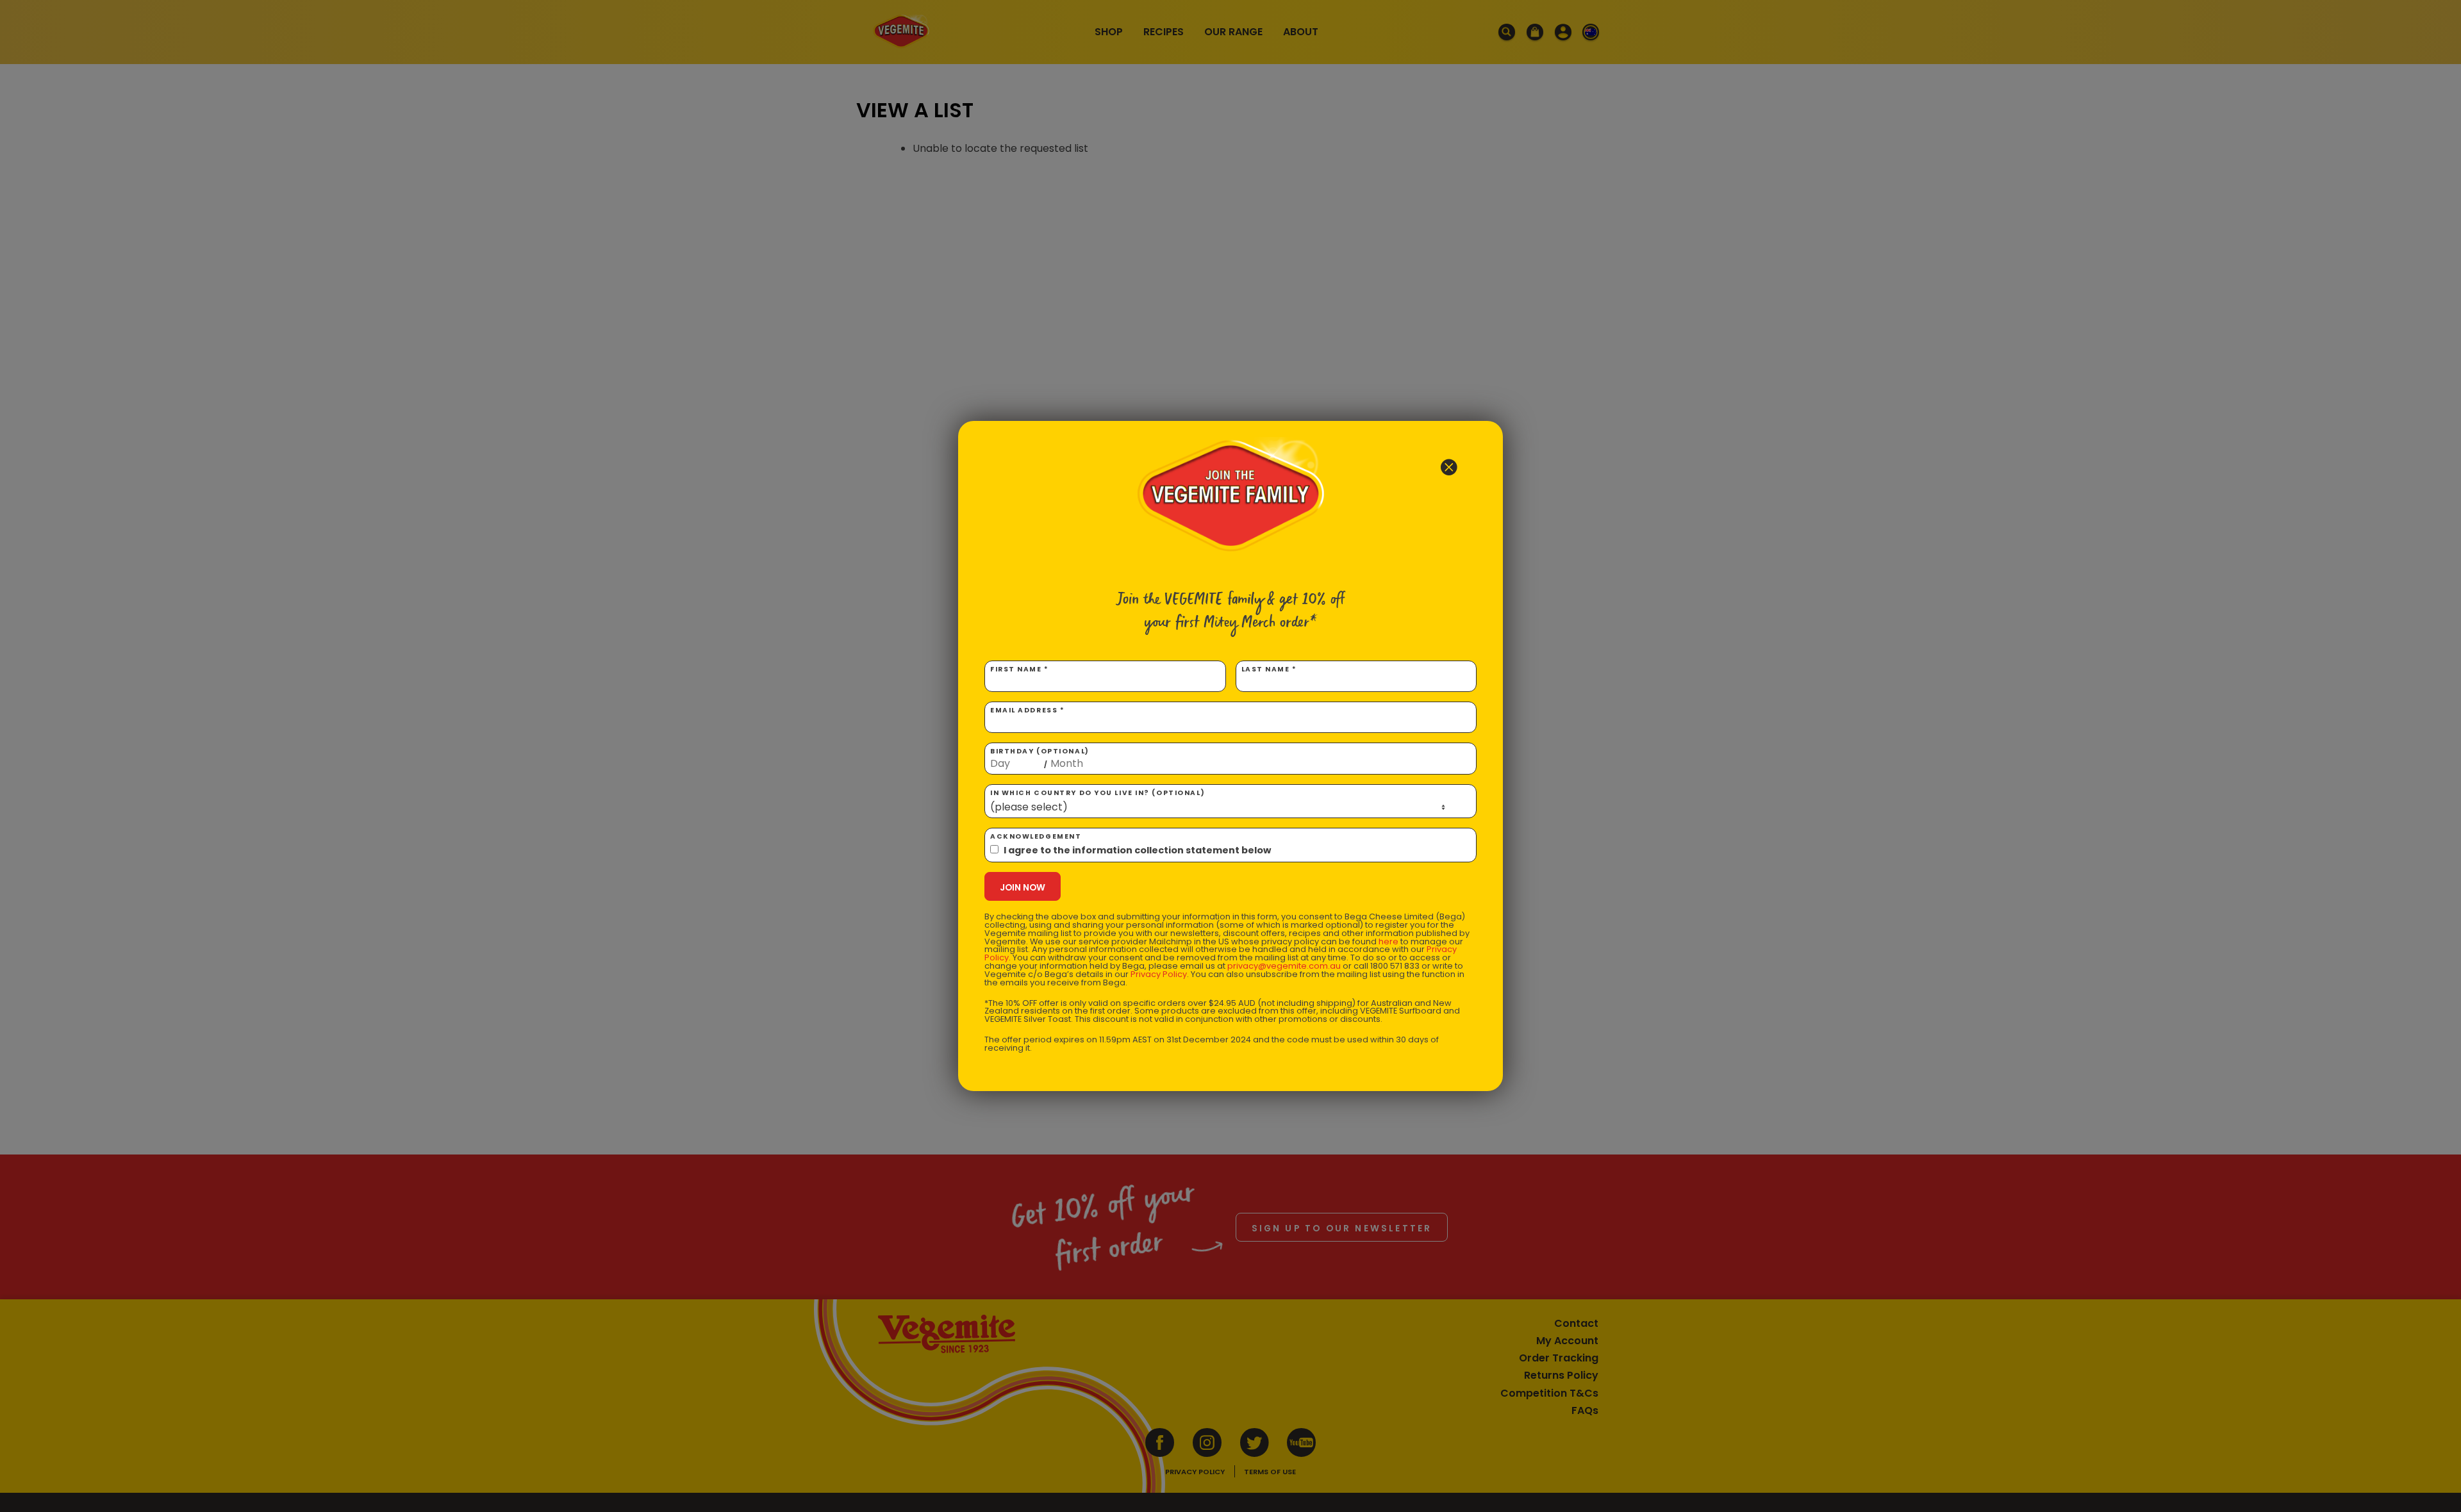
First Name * (1020, 669)
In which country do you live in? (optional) (1098, 793)
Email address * (1027, 710)
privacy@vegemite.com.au (1284, 966)
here (1388, 941)
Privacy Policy (1159, 974)
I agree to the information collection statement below (1137, 850)
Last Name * (1269, 669)
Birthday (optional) (1040, 758)
